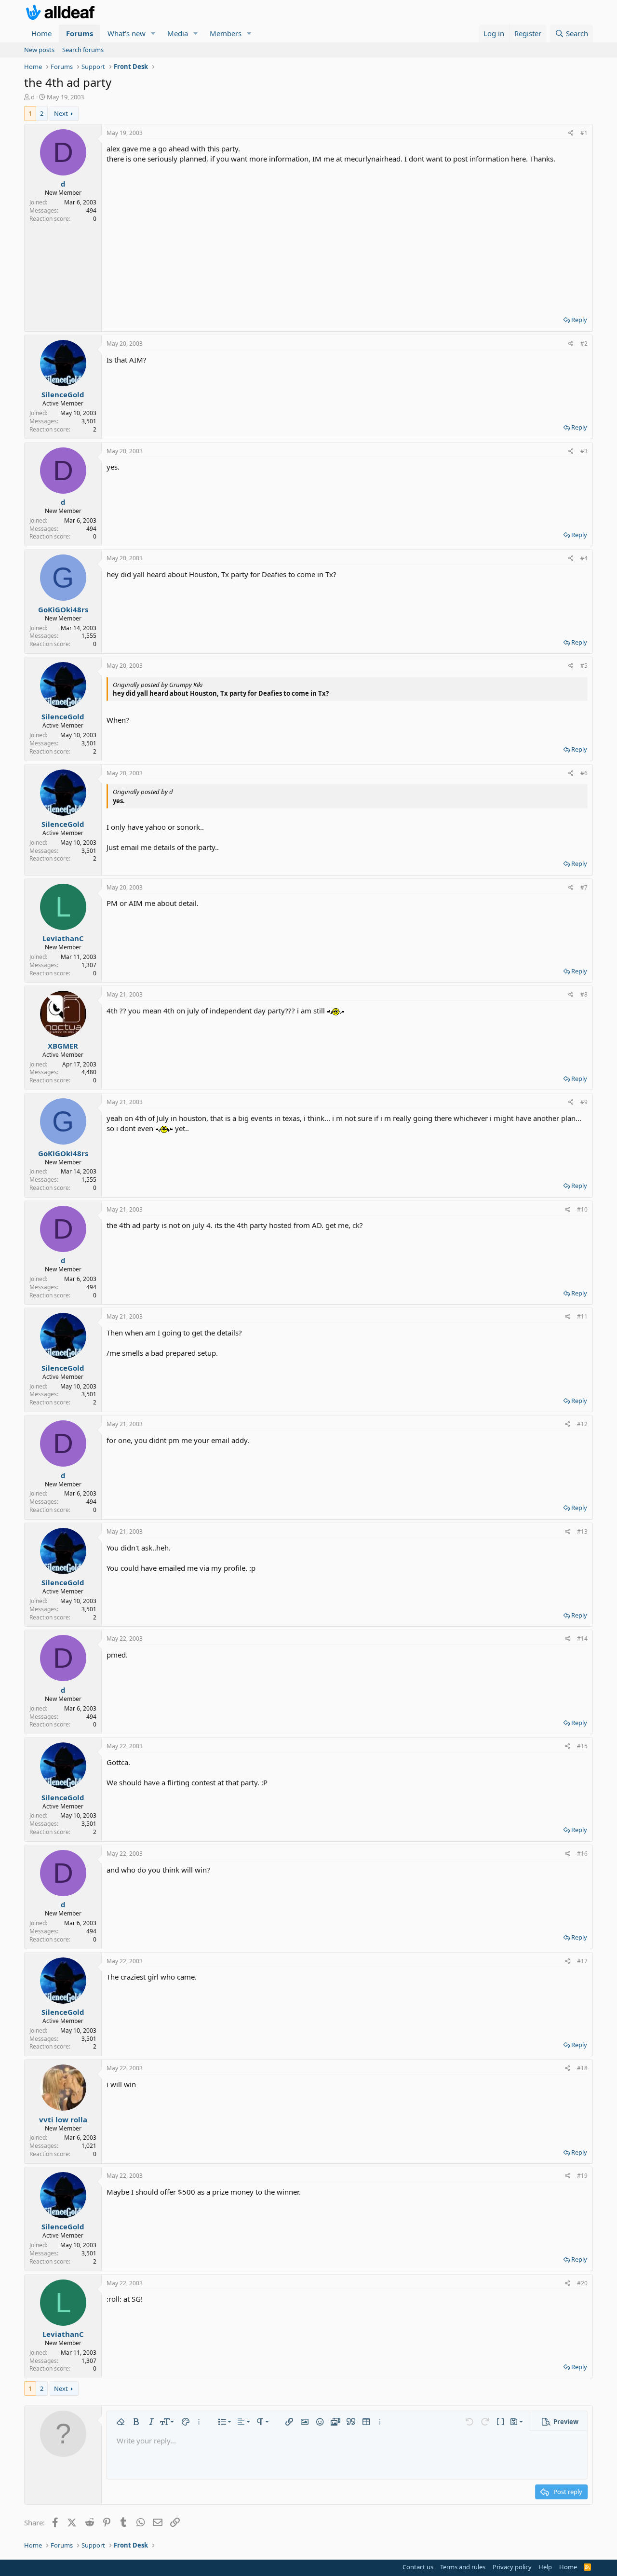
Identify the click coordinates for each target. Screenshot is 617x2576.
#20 (582, 2283)
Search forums (83, 50)
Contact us (418, 2567)
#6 (584, 773)
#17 (582, 1961)
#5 (584, 666)
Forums (80, 33)
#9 (584, 1102)
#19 (582, 2176)
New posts (39, 50)
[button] (153, 34)
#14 (582, 1639)
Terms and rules (463, 2567)
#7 (584, 887)
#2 (584, 344)
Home (41, 33)
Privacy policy (512, 2567)
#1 (584, 133)
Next (61, 113)
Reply (579, 320)
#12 (582, 1424)
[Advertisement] (347, 236)
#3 (584, 451)
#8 (584, 994)
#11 (582, 1316)
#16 (582, 1854)
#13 (582, 1531)
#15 (582, 1746)
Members (226, 33)
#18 (582, 2068)
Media (178, 33)
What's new (127, 33)
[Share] (571, 133)
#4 (584, 558)
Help (545, 2567)
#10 (582, 1209)
